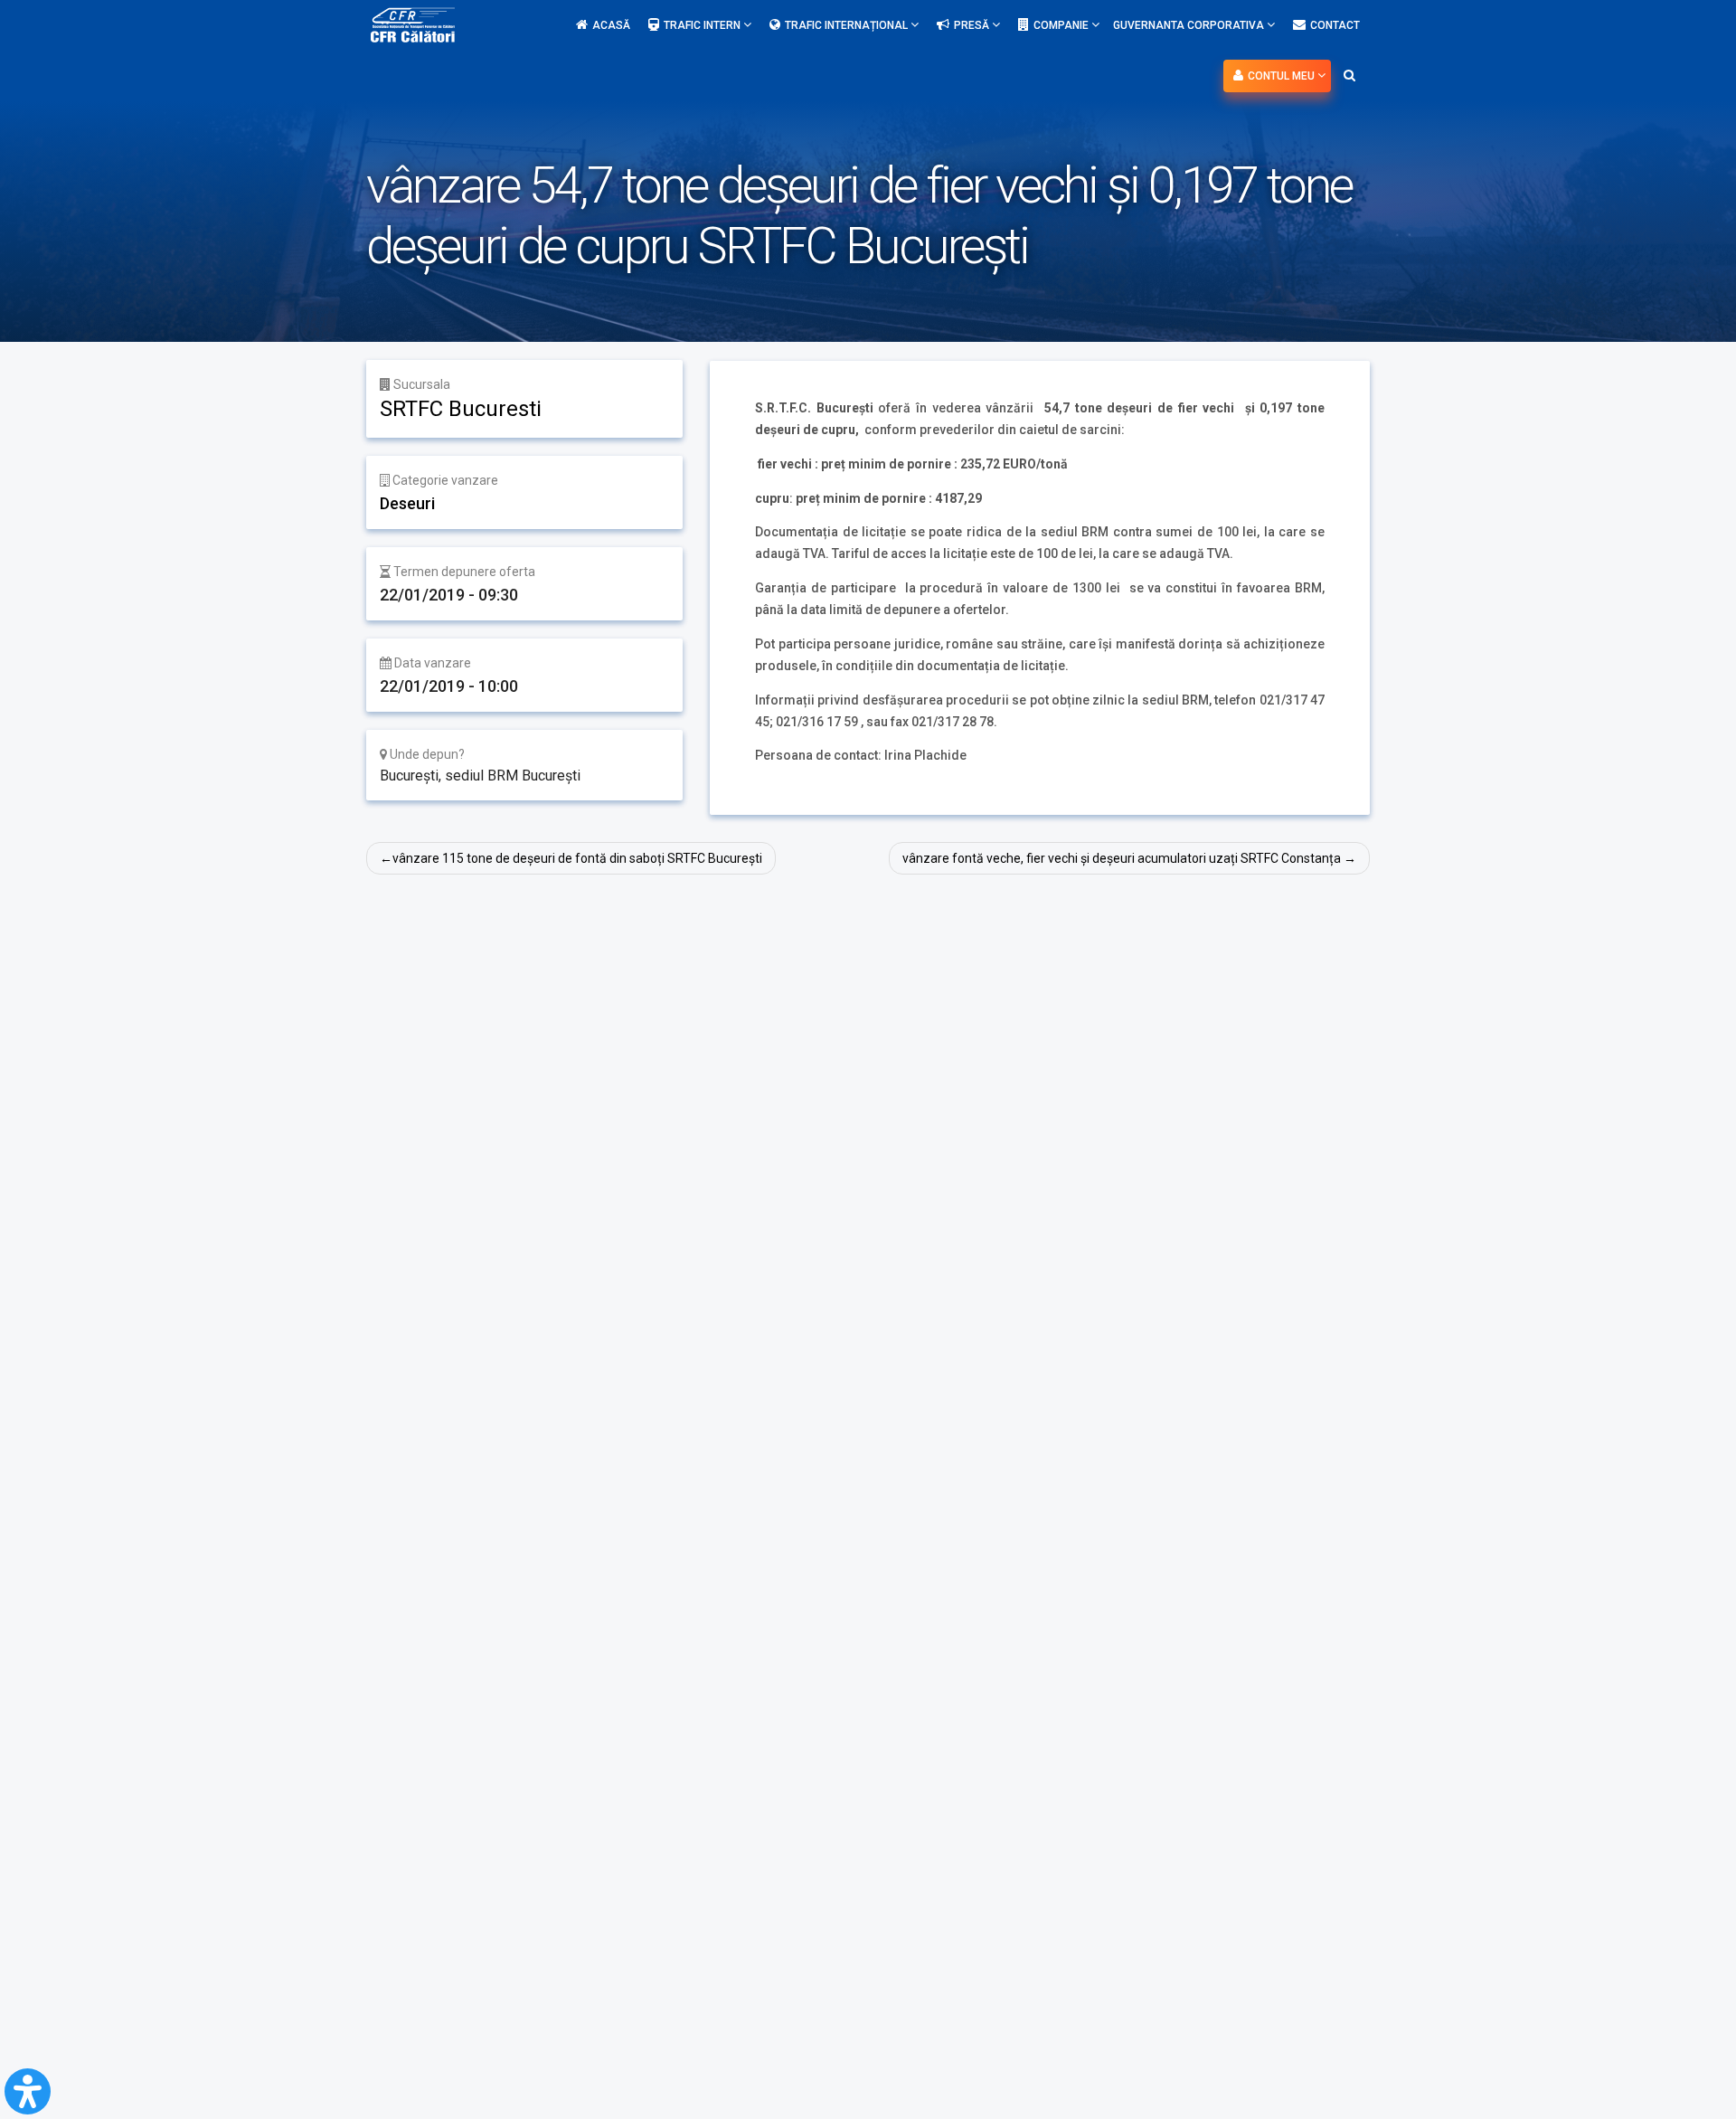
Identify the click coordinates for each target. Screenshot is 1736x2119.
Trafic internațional (848, 25)
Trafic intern (703, 25)
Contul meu (1283, 76)
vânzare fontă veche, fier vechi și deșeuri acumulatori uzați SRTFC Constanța (1122, 858)
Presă (973, 25)
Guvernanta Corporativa (1190, 25)
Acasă (611, 25)
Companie (1062, 25)
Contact (1335, 25)
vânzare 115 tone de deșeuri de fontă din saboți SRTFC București (577, 858)
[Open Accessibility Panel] (28, 2091)
